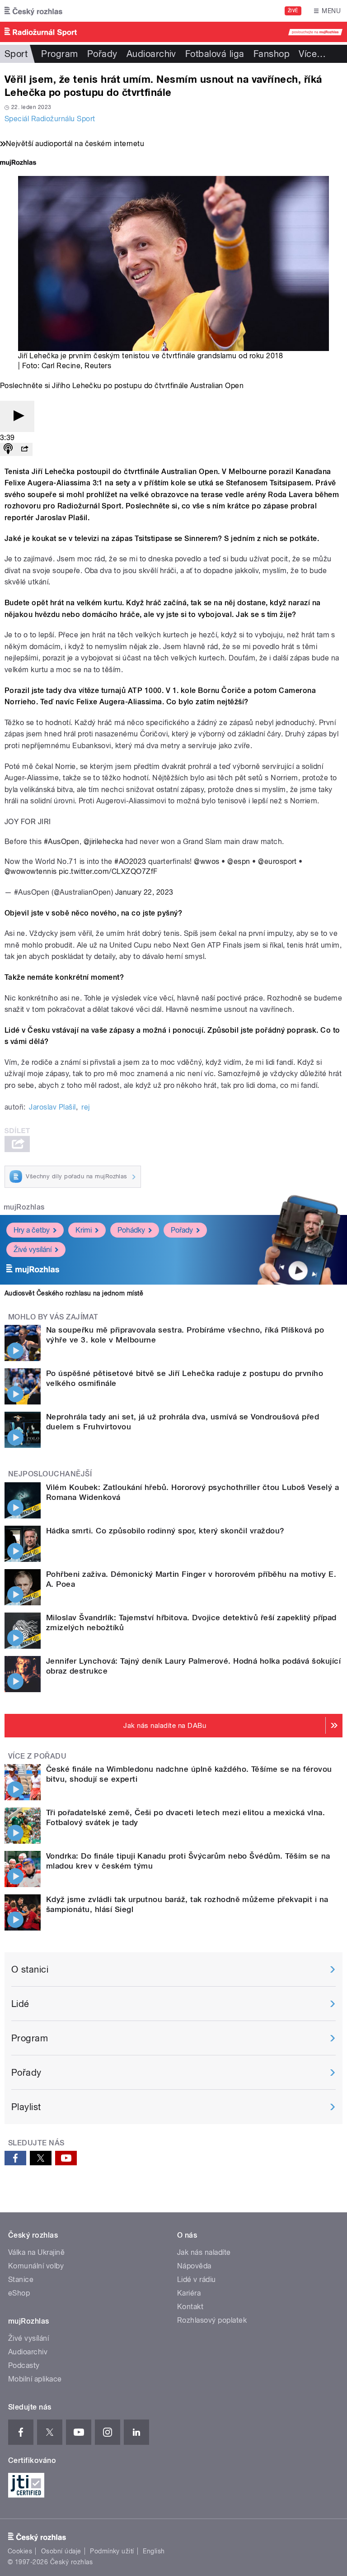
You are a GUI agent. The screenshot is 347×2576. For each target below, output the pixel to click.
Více (312, 54)
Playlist (26, 2107)
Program (59, 54)
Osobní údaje (61, 2551)
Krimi (84, 1230)
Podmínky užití (112, 2551)
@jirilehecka (103, 842)
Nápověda (194, 2266)
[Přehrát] (17, 416)
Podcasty (24, 2365)
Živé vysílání (33, 1250)
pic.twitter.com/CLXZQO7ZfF (108, 871)
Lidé (20, 2004)
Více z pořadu (37, 1756)
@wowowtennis (31, 871)
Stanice (21, 2279)
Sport (16, 54)
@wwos (206, 861)
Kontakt (190, 2307)
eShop (19, 2293)
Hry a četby (32, 1230)
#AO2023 (130, 861)
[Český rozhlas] (33, 11)
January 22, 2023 (144, 892)
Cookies (20, 2551)
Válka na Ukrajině (36, 2252)
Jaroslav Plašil (52, 1107)
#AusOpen (62, 842)
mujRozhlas (24, 1207)
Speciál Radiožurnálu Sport (50, 119)
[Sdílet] (24, 449)
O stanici (30, 1969)
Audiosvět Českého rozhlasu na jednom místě (74, 1293)
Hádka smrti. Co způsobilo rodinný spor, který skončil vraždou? (165, 1531)
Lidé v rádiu (197, 2279)
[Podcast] (8, 449)
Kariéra (189, 2293)
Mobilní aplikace (35, 2379)
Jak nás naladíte (204, 2252)
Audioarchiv (151, 54)
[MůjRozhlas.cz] (18, 164)
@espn (239, 861)
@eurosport (277, 861)
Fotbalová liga (215, 54)
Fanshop (272, 54)
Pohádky (131, 1230)
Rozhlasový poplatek (212, 2320)
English (154, 2551)
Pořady (102, 54)
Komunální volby (36, 2266)
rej (85, 1107)
